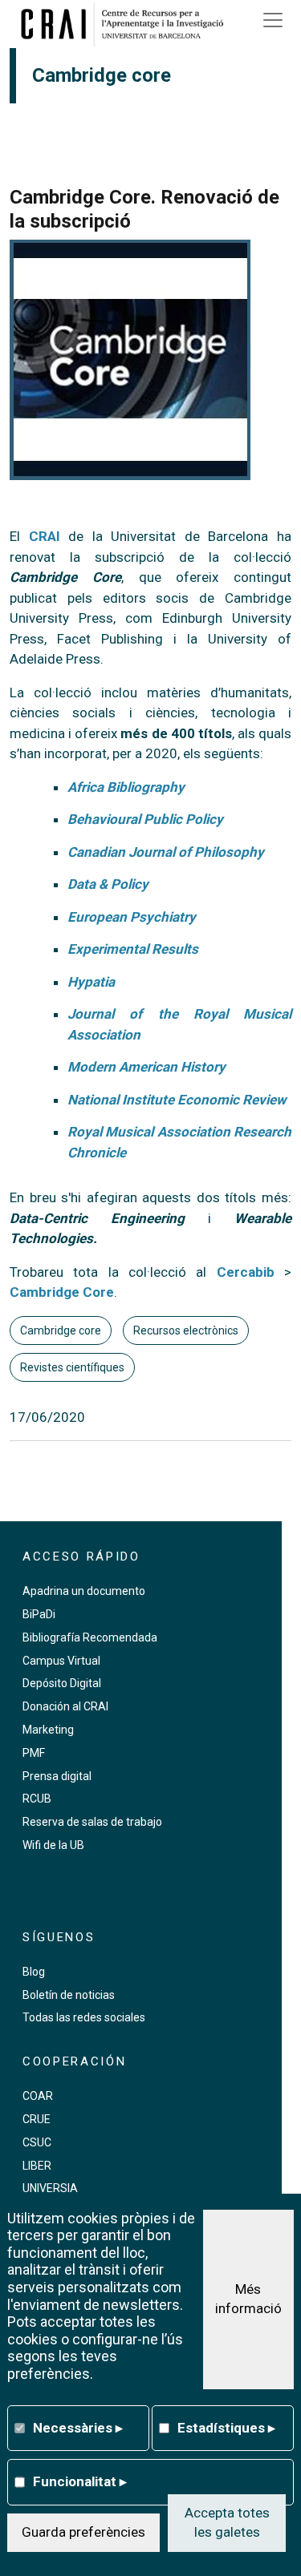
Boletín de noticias (69, 1995)
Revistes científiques (72, 1367)
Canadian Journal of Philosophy (166, 852)
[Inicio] (128, 24)
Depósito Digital (62, 1683)
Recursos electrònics (186, 1330)
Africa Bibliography (126, 787)
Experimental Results (133, 949)
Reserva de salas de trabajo (92, 1822)
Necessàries (78, 2428)
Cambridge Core (62, 1292)
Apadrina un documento (84, 1591)
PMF (34, 1753)
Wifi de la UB (53, 1845)
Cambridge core (61, 1330)
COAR (38, 2096)
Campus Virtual (61, 1661)
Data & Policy (108, 884)
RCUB (37, 1799)
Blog (34, 1972)
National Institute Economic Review (177, 1100)
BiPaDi (39, 1614)
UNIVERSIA (50, 2188)
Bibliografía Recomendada (90, 1637)
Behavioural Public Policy (145, 819)
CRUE (37, 2119)
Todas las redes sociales (84, 2017)
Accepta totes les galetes (227, 2522)
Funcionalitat (80, 2481)
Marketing (48, 1730)
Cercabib (246, 1272)
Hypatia (91, 982)
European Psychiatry (132, 917)
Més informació (248, 2299)
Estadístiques (226, 2428)
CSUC (37, 2142)
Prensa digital (57, 1776)
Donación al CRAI (65, 1706)
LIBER (37, 2166)
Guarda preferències (83, 2532)
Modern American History (146, 1067)
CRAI (45, 536)
